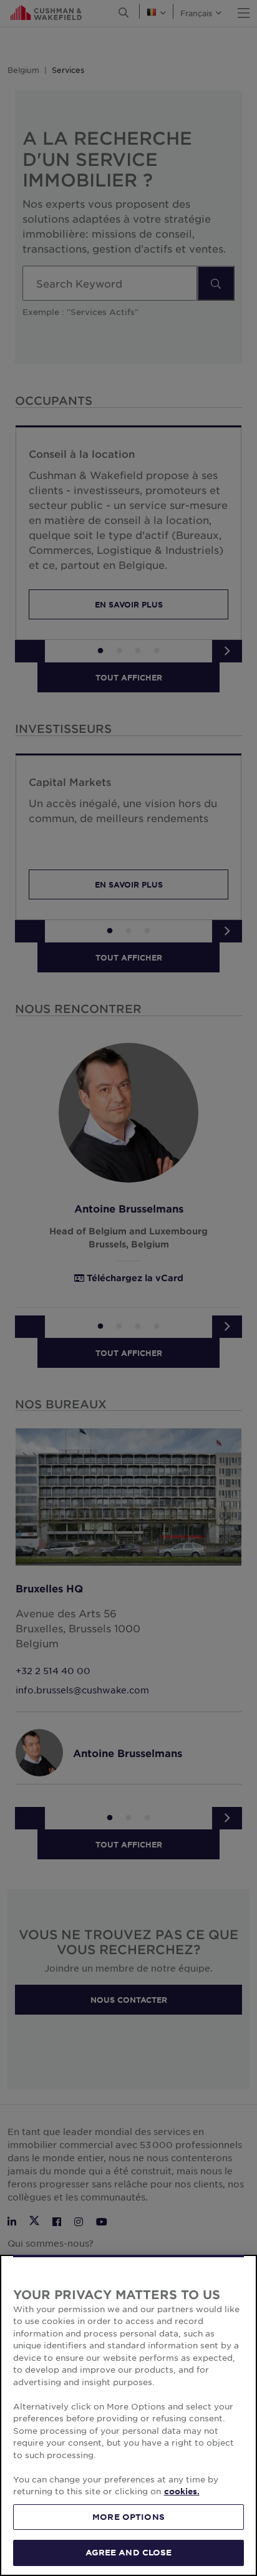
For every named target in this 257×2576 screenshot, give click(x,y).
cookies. (182, 2491)
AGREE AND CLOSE (129, 2552)
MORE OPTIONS (128, 2517)
